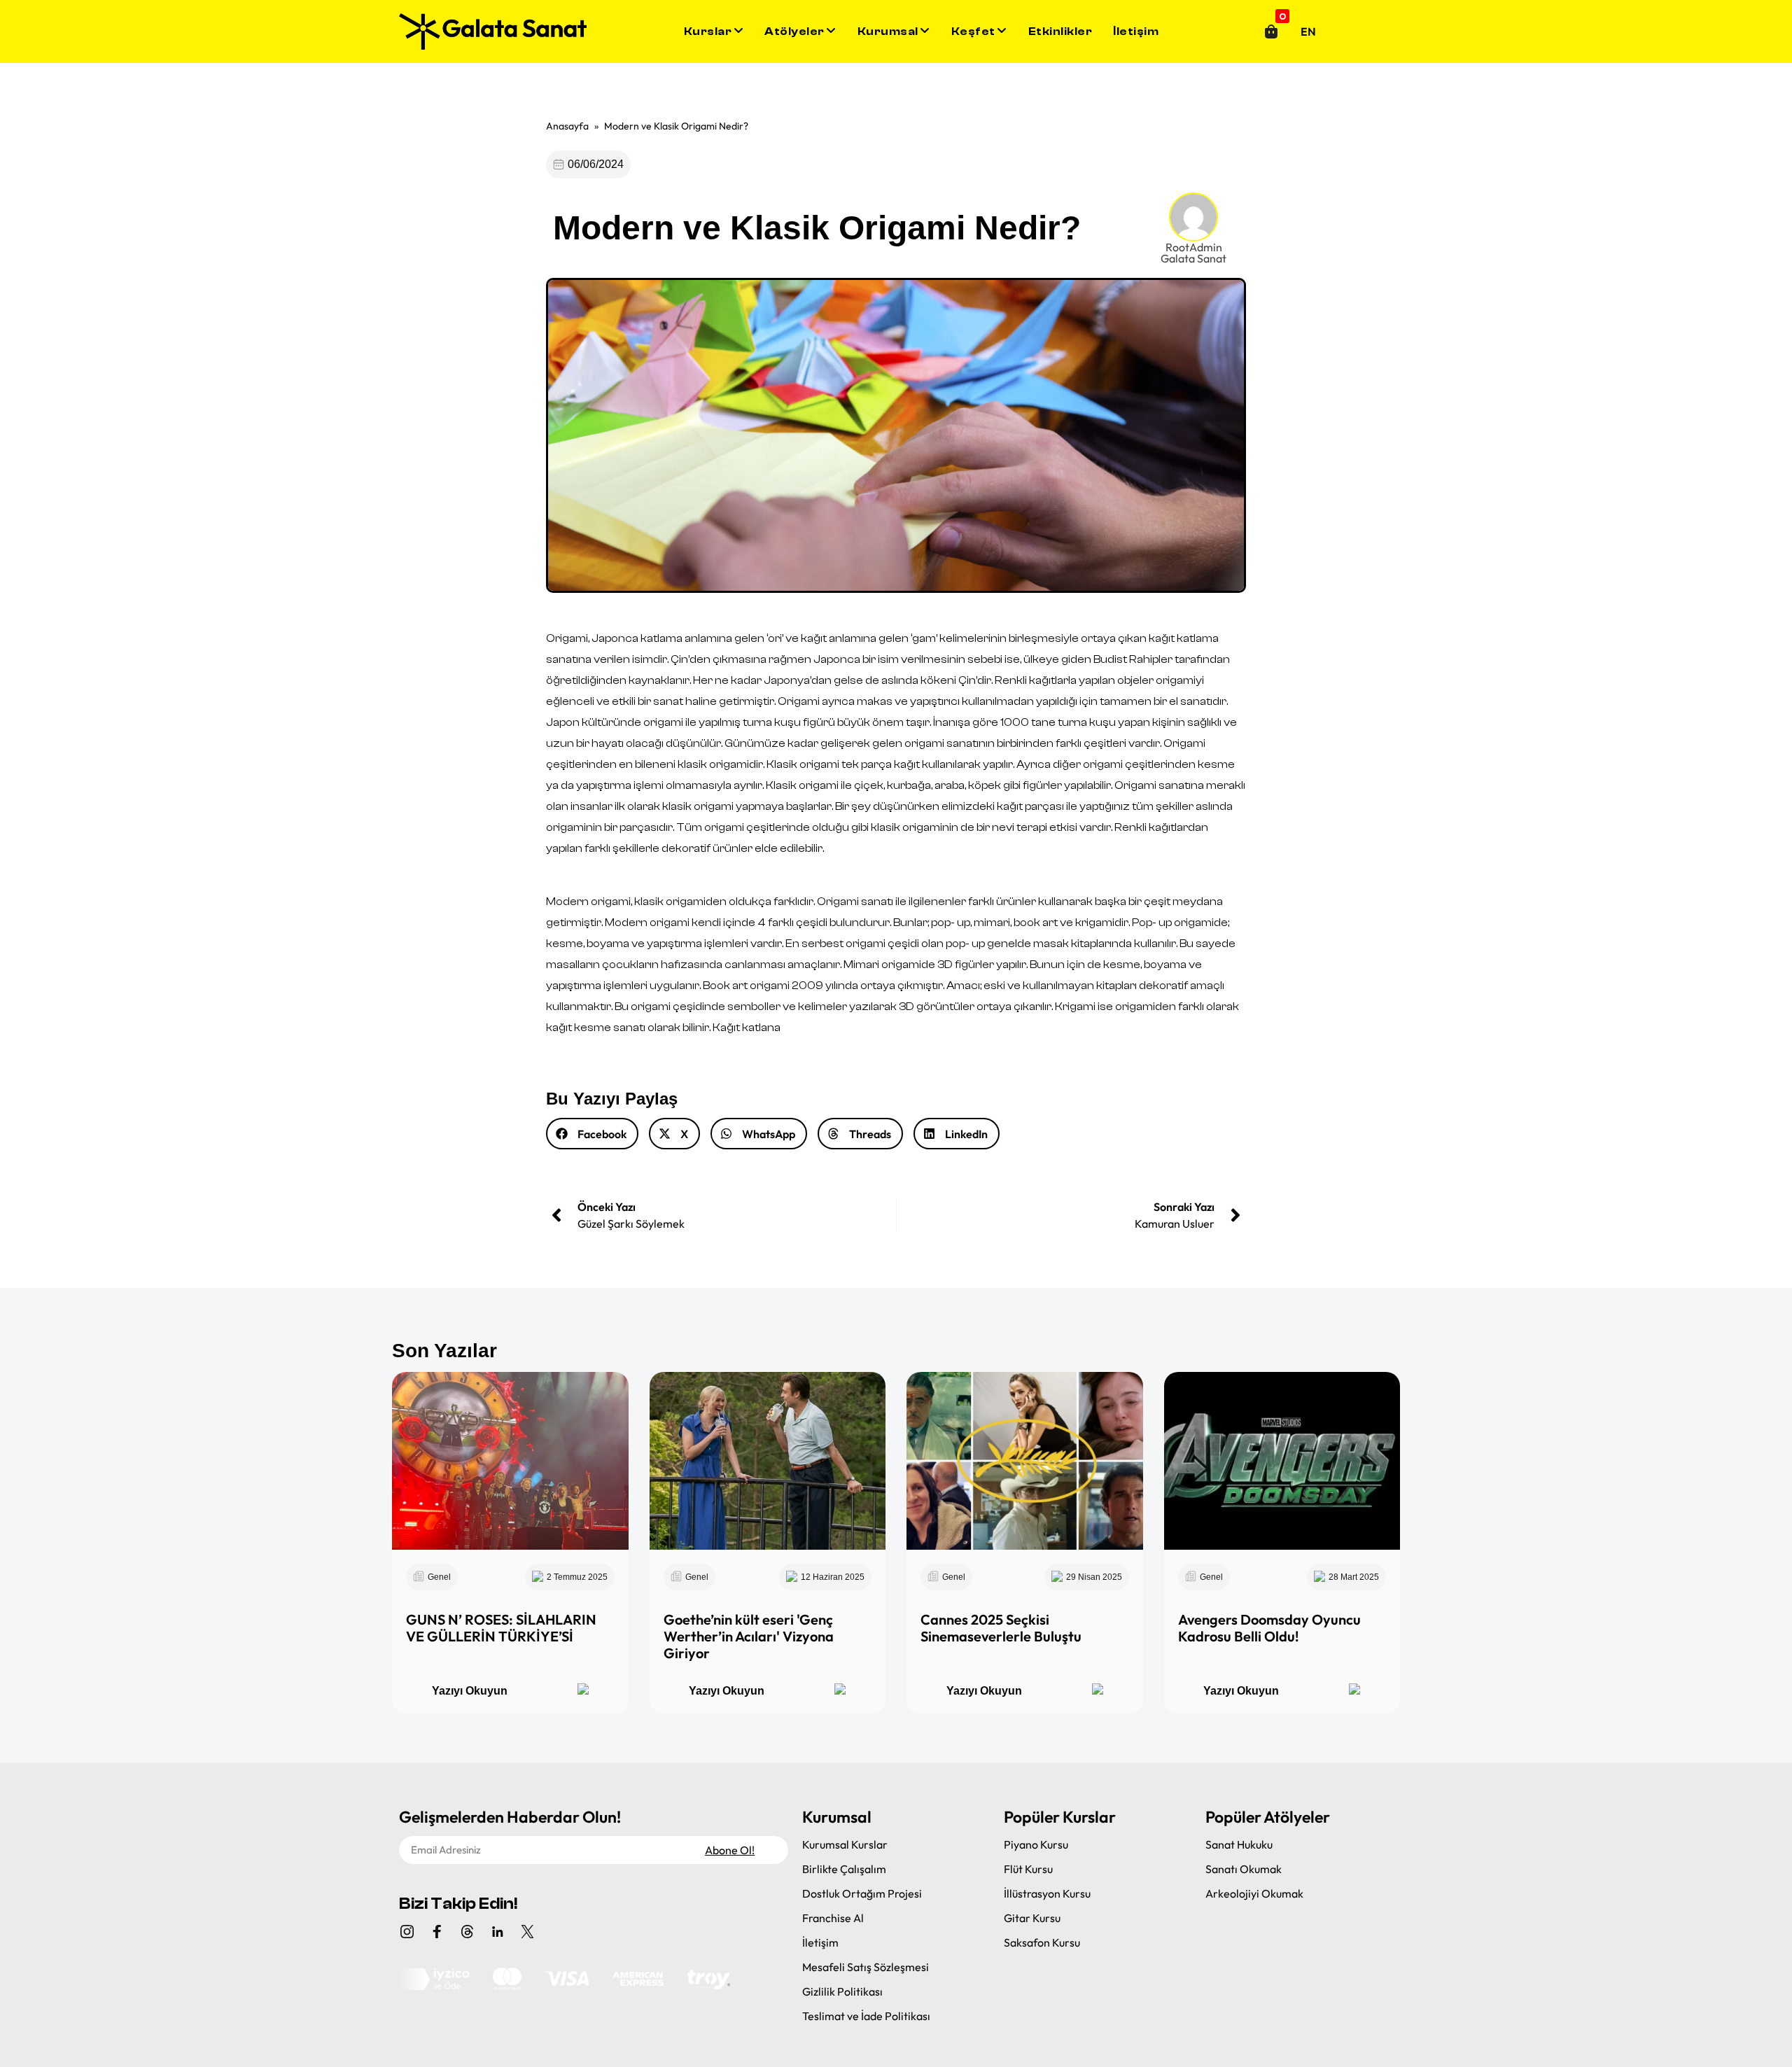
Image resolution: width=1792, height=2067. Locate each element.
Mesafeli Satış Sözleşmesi (866, 1967)
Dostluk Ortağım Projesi (862, 1893)
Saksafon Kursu (1042, 1942)
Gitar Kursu (1032, 1918)
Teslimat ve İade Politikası (866, 2016)
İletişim (1136, 31)
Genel (439, 1577)
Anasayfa (567, 126)
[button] (592, 1134)
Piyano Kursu (1036, 1844)
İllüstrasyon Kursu (1047, 1893)
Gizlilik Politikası (842, 1991)
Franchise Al (833, 1918)
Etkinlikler (1060, 31)
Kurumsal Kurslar (845, 1844)
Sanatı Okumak (1244, 1869)
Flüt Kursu (1028, 1869)
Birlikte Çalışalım (844, 1869)
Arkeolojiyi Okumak (1254, 1893)
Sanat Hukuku (1239, 1844)
